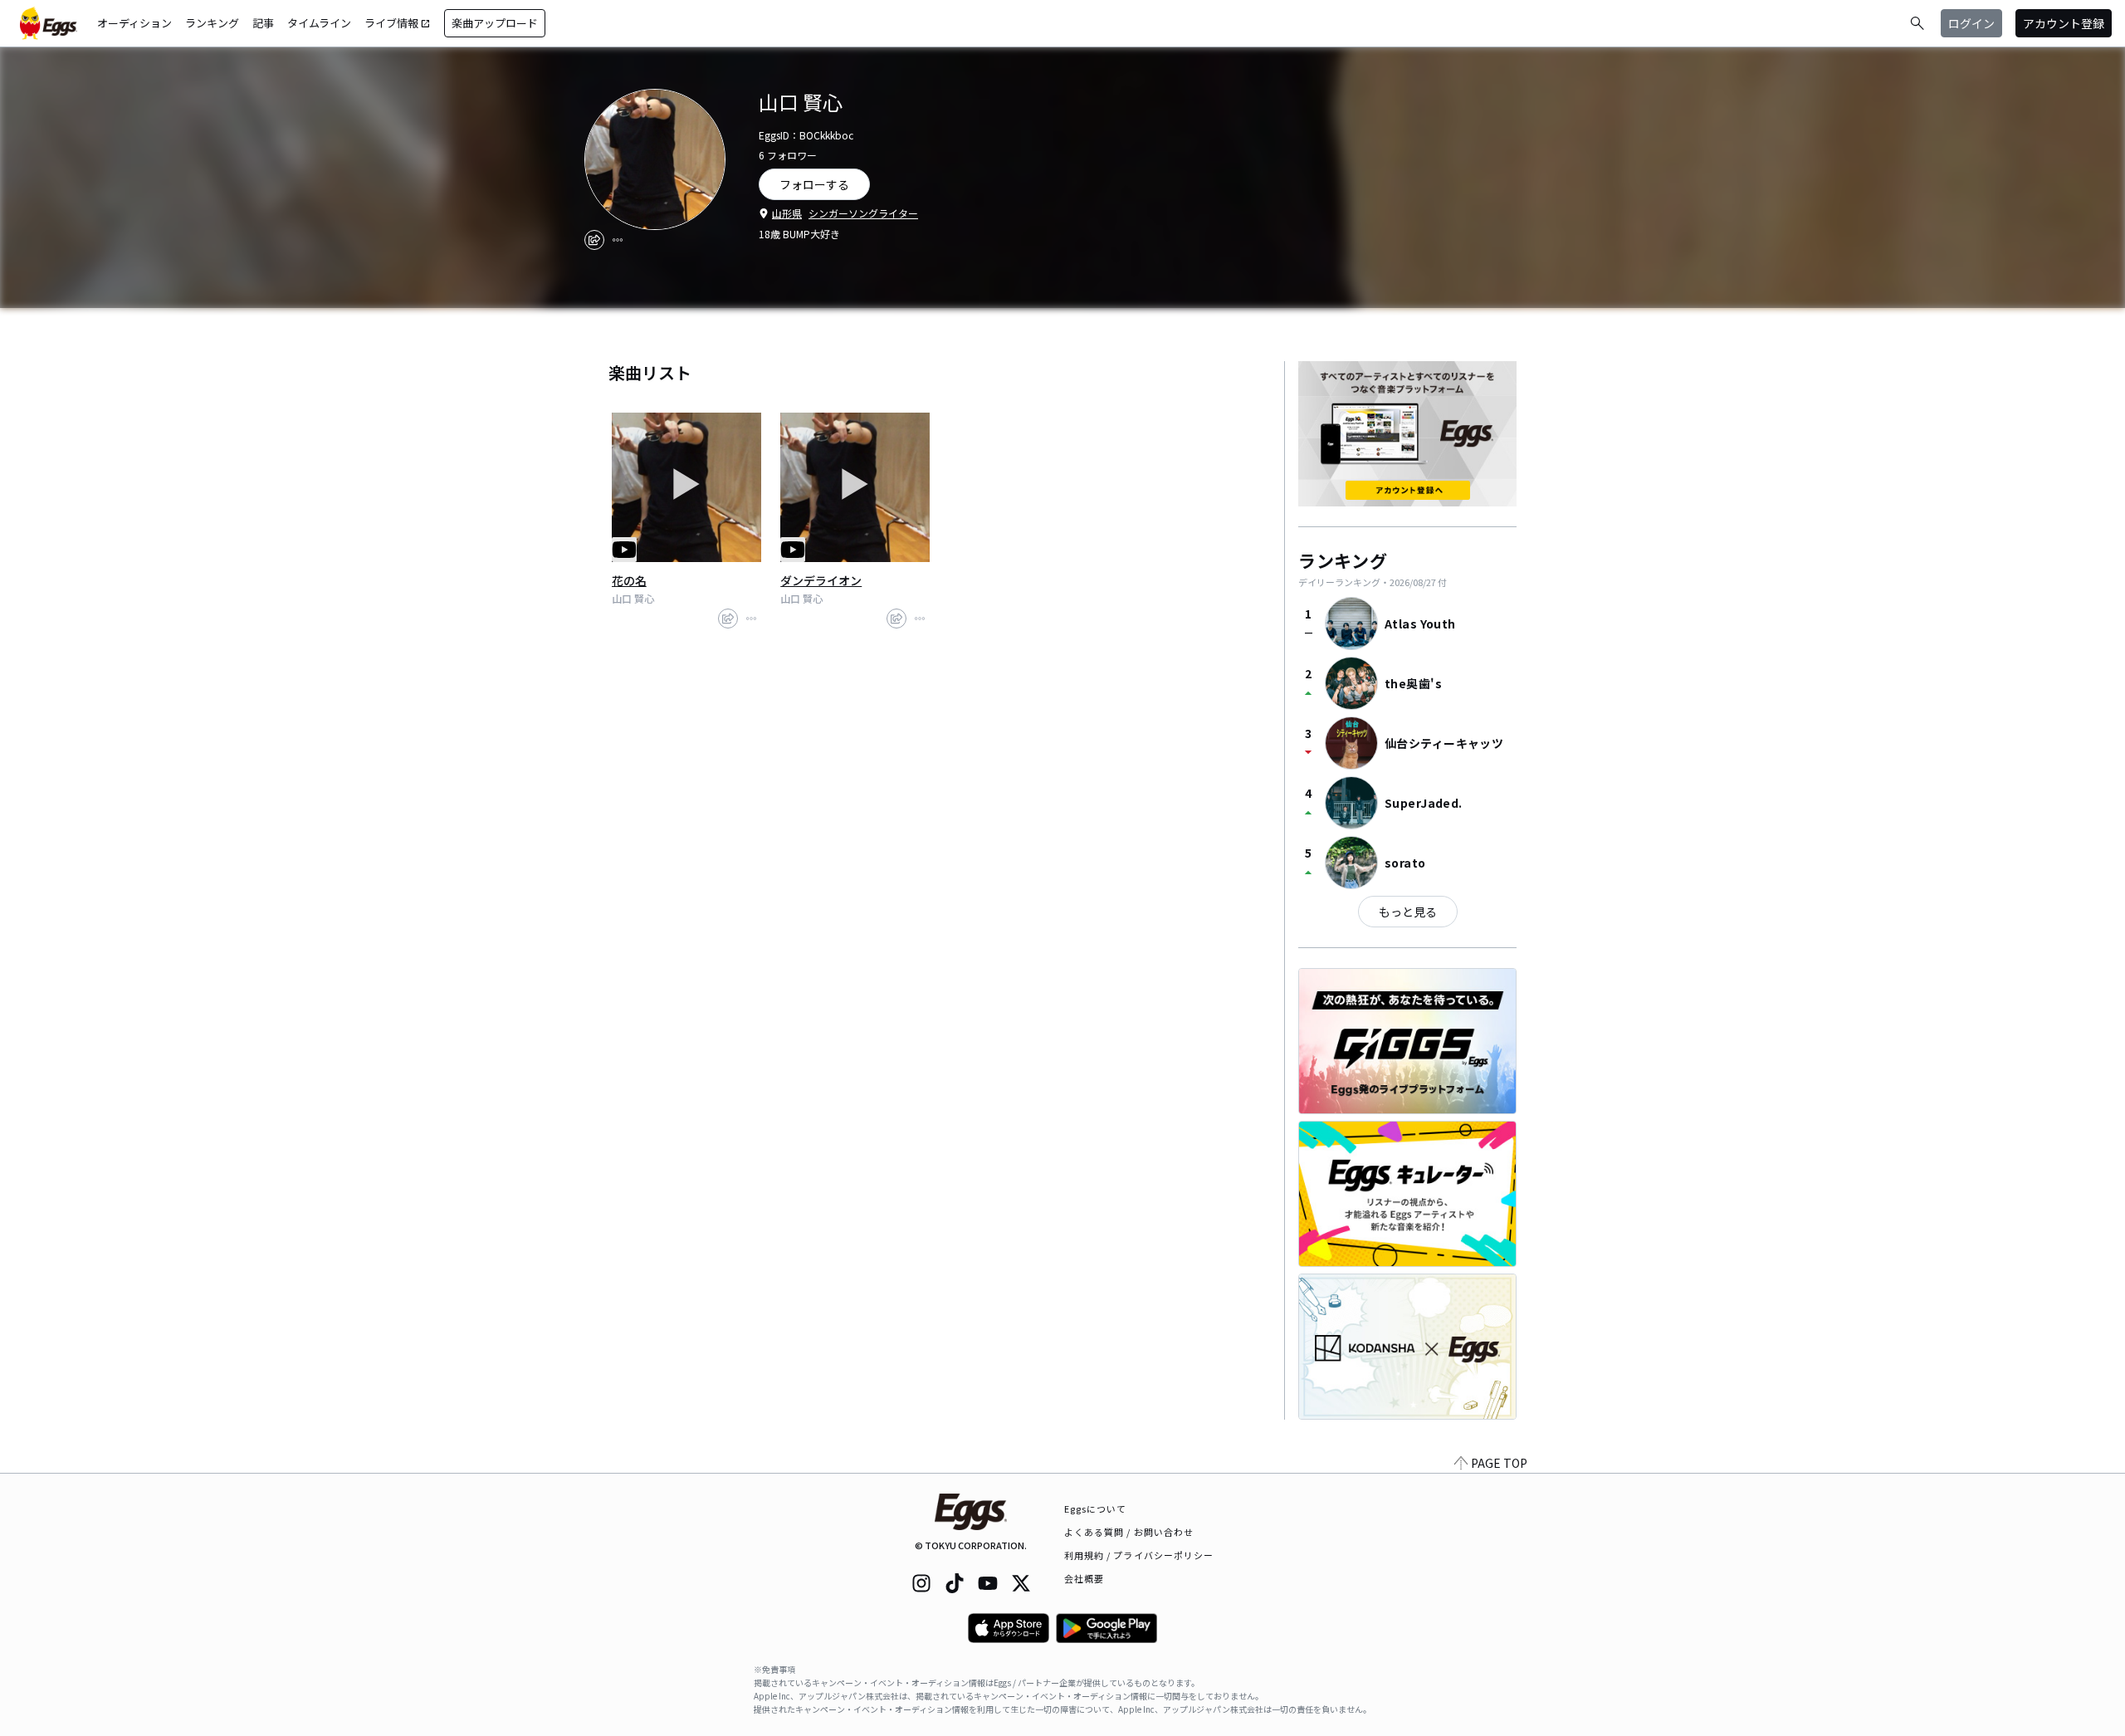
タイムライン (319, 23)
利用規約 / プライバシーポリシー (1139, 1555)
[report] (618, 240)
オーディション (134, 23)
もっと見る (1408, 912)
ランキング (212, 23)
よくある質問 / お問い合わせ (1129, 1532)
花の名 (629, 580)
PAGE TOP (1499, 1463)
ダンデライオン (821, 580)
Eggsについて (1096, 1509)
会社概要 (1084, 1578)
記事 (263, 23)
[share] (594, 240)
